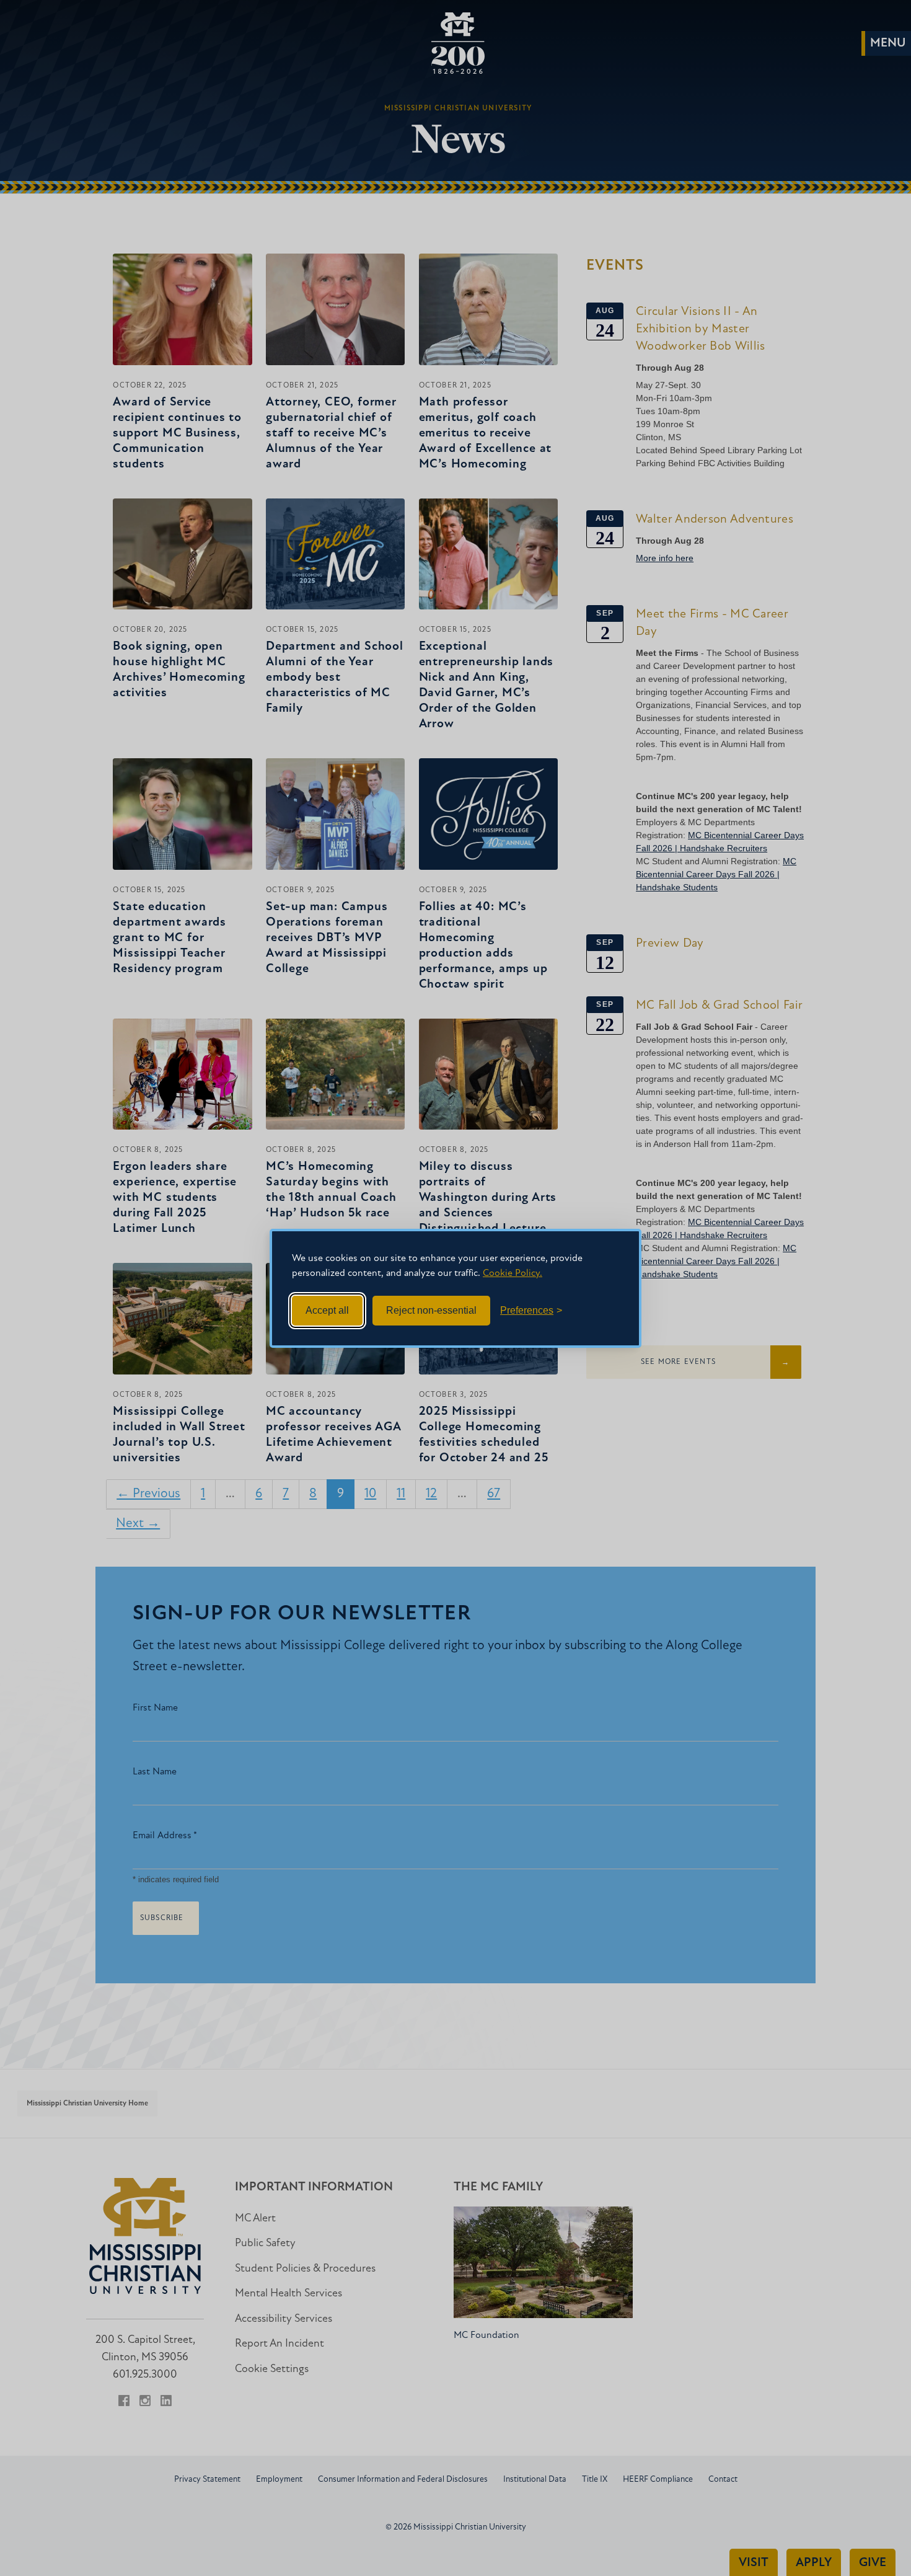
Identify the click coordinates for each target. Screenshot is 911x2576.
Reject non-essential (431, 1310)
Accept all (327, 1310)
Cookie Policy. (513, 1273)
